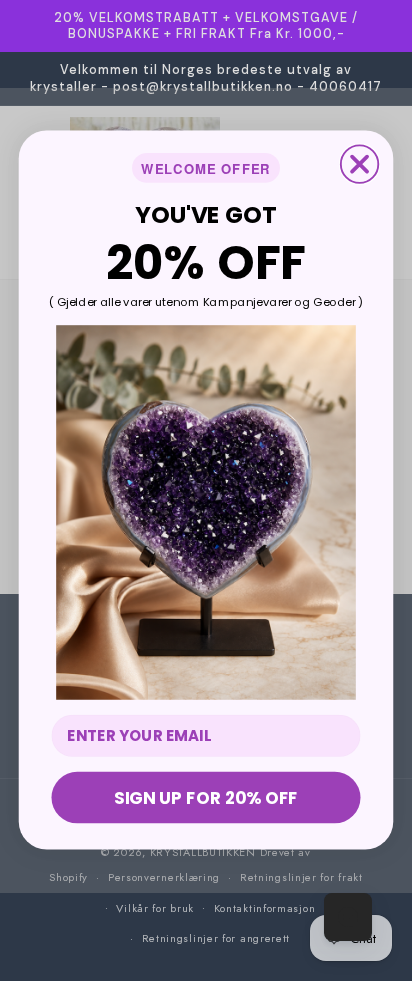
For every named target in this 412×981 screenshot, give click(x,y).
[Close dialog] (359, 164)
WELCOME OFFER (205, 168)
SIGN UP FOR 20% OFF (206, 797)
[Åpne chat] (348, 917)
